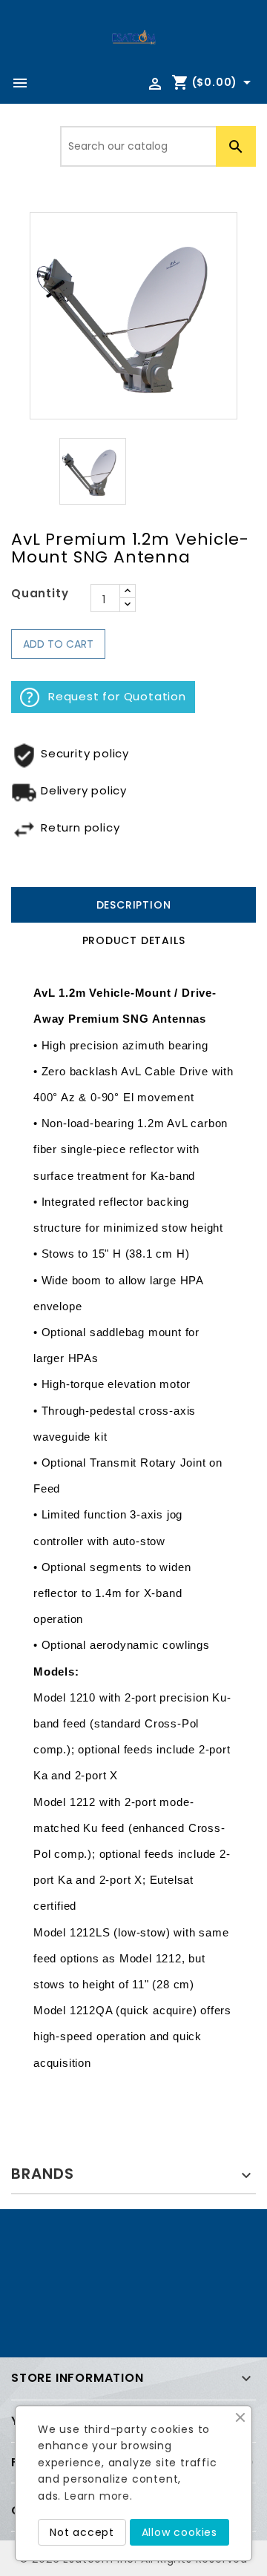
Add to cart (58, 644)
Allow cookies (179, 2532)
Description (134, 905)
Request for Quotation (117, 696)
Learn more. (99, 2496)
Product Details (134, 940)
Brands (43, 2174)
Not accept (82, 2532)
